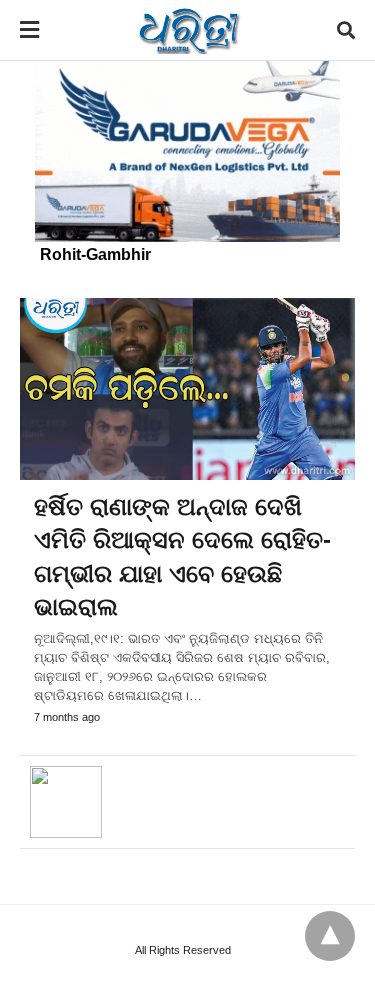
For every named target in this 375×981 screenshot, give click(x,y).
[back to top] (330, 936)
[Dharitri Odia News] (189, 30)
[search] (346, 30)
